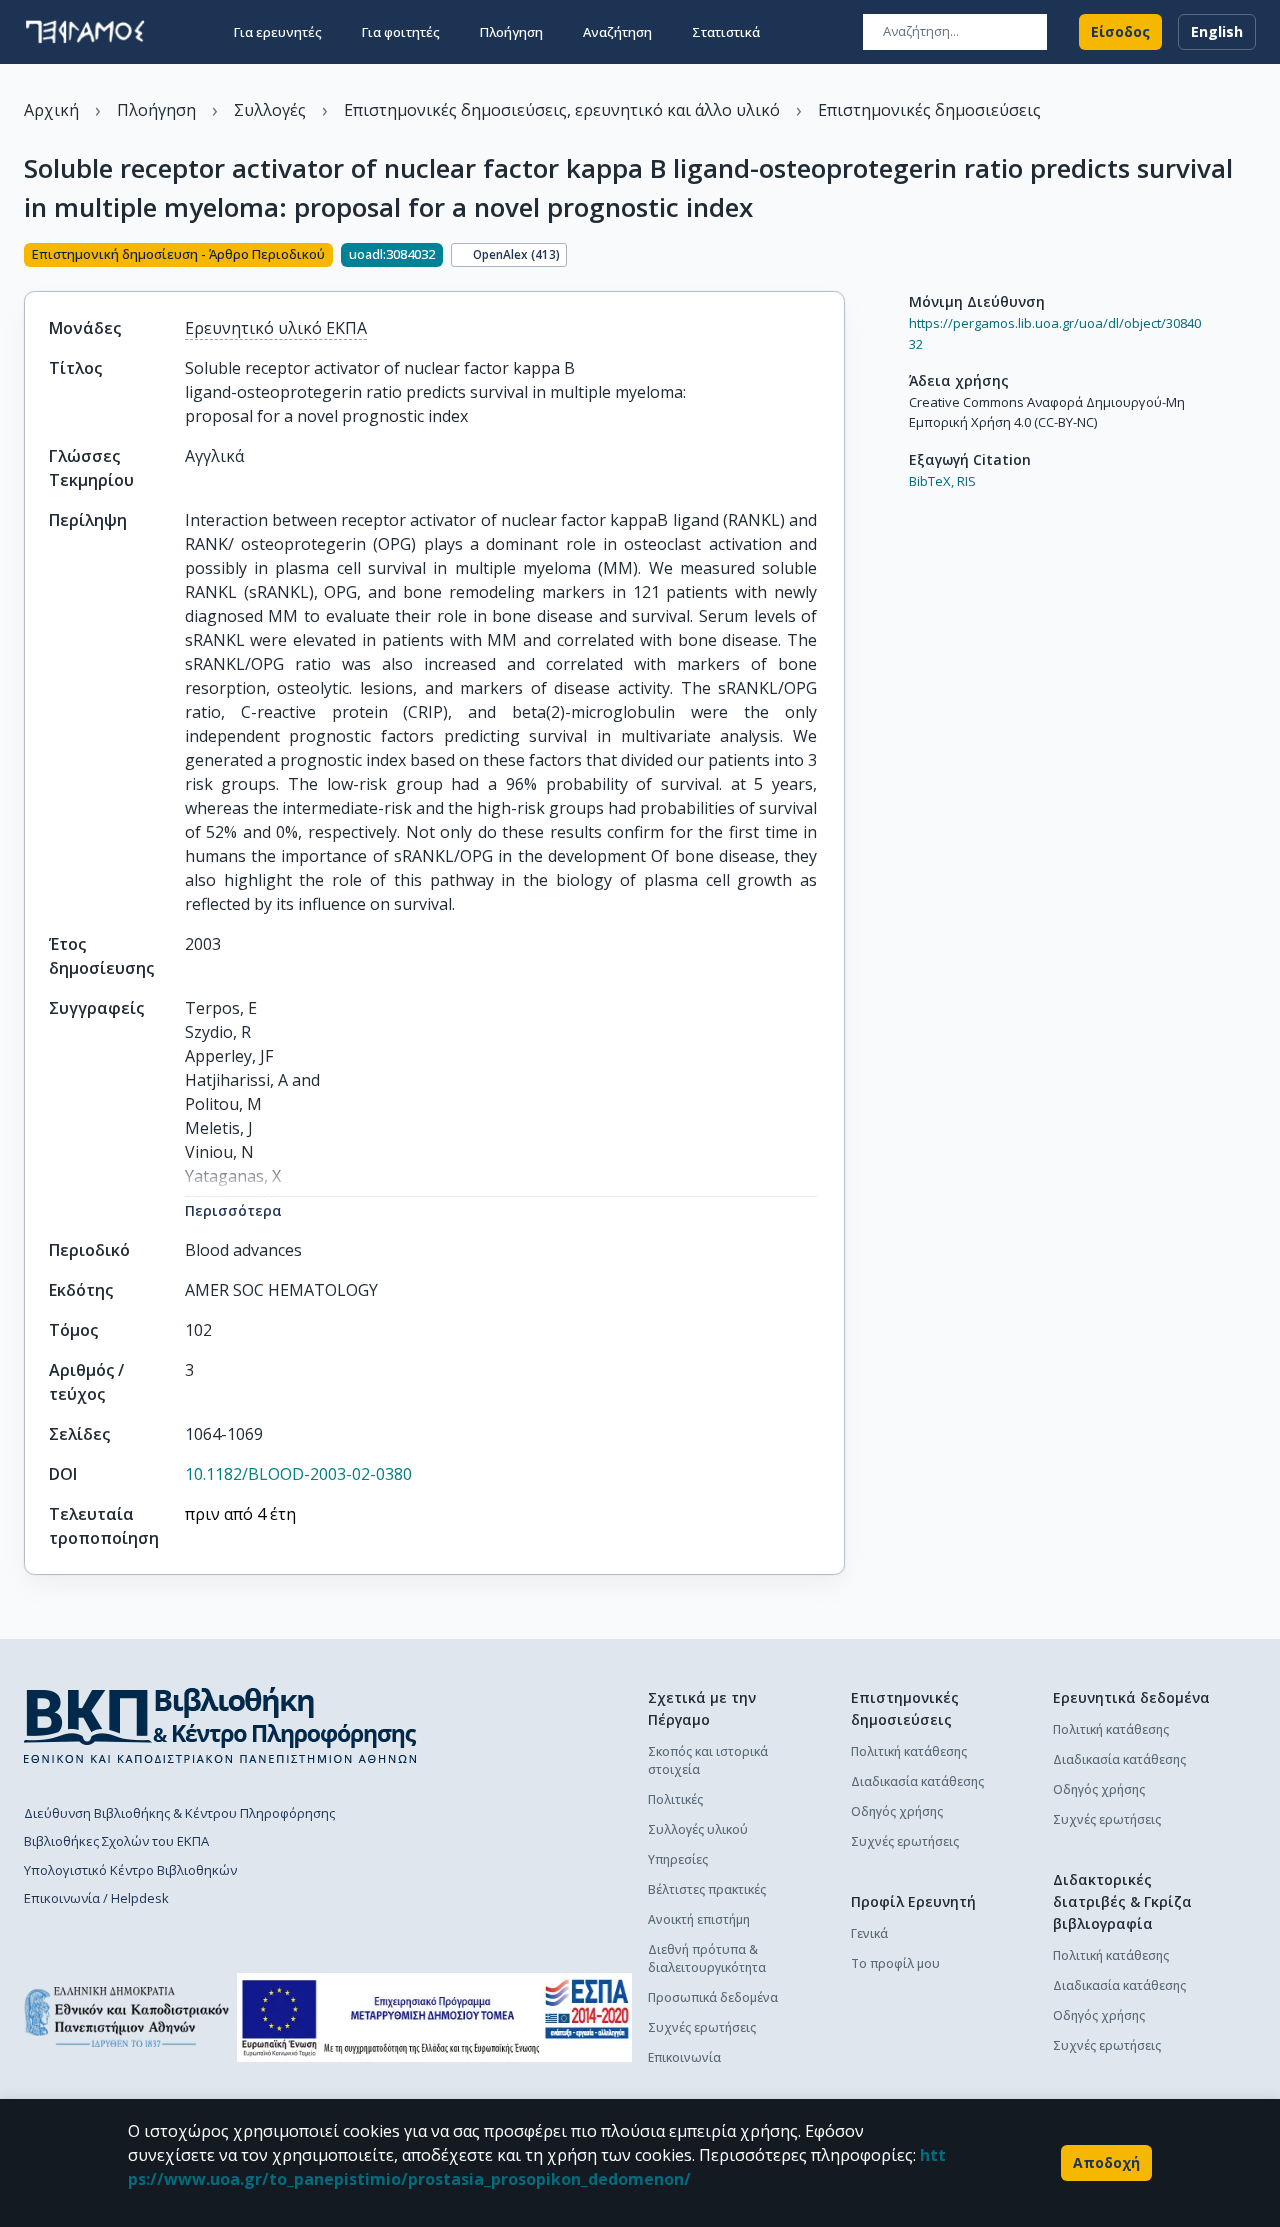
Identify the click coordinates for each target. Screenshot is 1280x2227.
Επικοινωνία (684, 2057)
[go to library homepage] (220, 1725)
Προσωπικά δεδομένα (713, 1997)
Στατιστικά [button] (726, 32)
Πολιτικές (675, 1799)
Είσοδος (1120, 31)
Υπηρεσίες (678, 1859)
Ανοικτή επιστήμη (699, 1919)
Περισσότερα (233, 1210)
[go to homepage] (85, 32)
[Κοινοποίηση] (837, 257)
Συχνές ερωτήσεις (702, 2027)
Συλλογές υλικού (698, 1829)
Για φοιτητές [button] (401, 32)
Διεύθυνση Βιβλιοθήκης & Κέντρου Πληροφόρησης (179, 1813)
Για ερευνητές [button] (278, 32)
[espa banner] (434, 2017)
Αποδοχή (1106, 2162)
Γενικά (869, 1933)
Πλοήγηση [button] (511, 32)
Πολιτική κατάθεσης (909, 1751)
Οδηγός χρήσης (897, 1811)
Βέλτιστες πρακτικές (707, 1889)
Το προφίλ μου (895, 1963)
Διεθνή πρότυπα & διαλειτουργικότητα (707, 1958)
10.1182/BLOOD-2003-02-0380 (298, 1474)
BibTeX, (931, 481)
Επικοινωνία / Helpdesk (96, 1898)
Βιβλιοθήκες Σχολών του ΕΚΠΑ (116, 1841)
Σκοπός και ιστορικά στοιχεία (708, 1760)
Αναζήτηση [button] (617, 32)
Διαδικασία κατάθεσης (917, 1781)
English (1217, 31)
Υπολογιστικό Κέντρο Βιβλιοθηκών (130, 1870)
